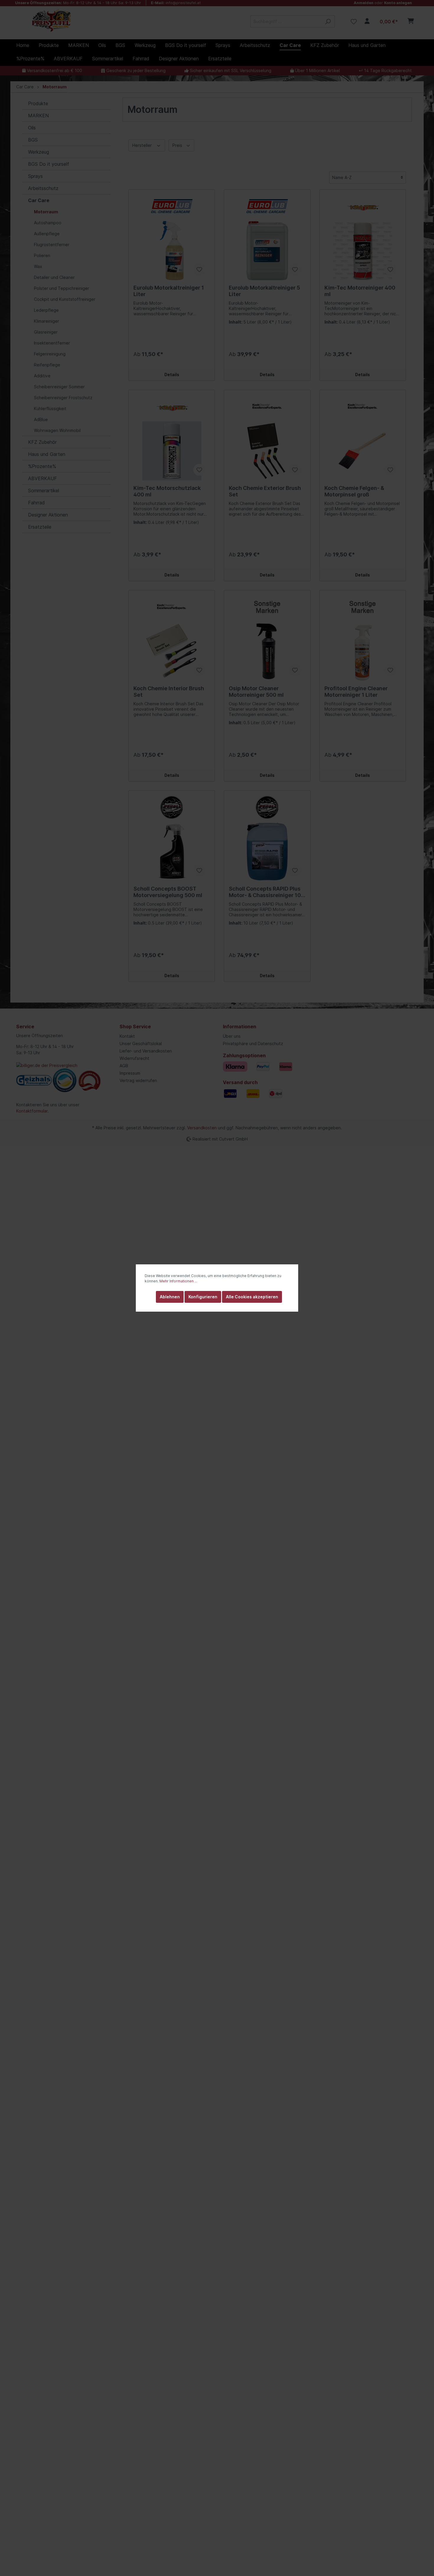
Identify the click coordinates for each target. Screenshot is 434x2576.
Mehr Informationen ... (178, 1281)
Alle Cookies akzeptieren (252, 1297)
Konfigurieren (203, 1297)
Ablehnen (170, 1297)
